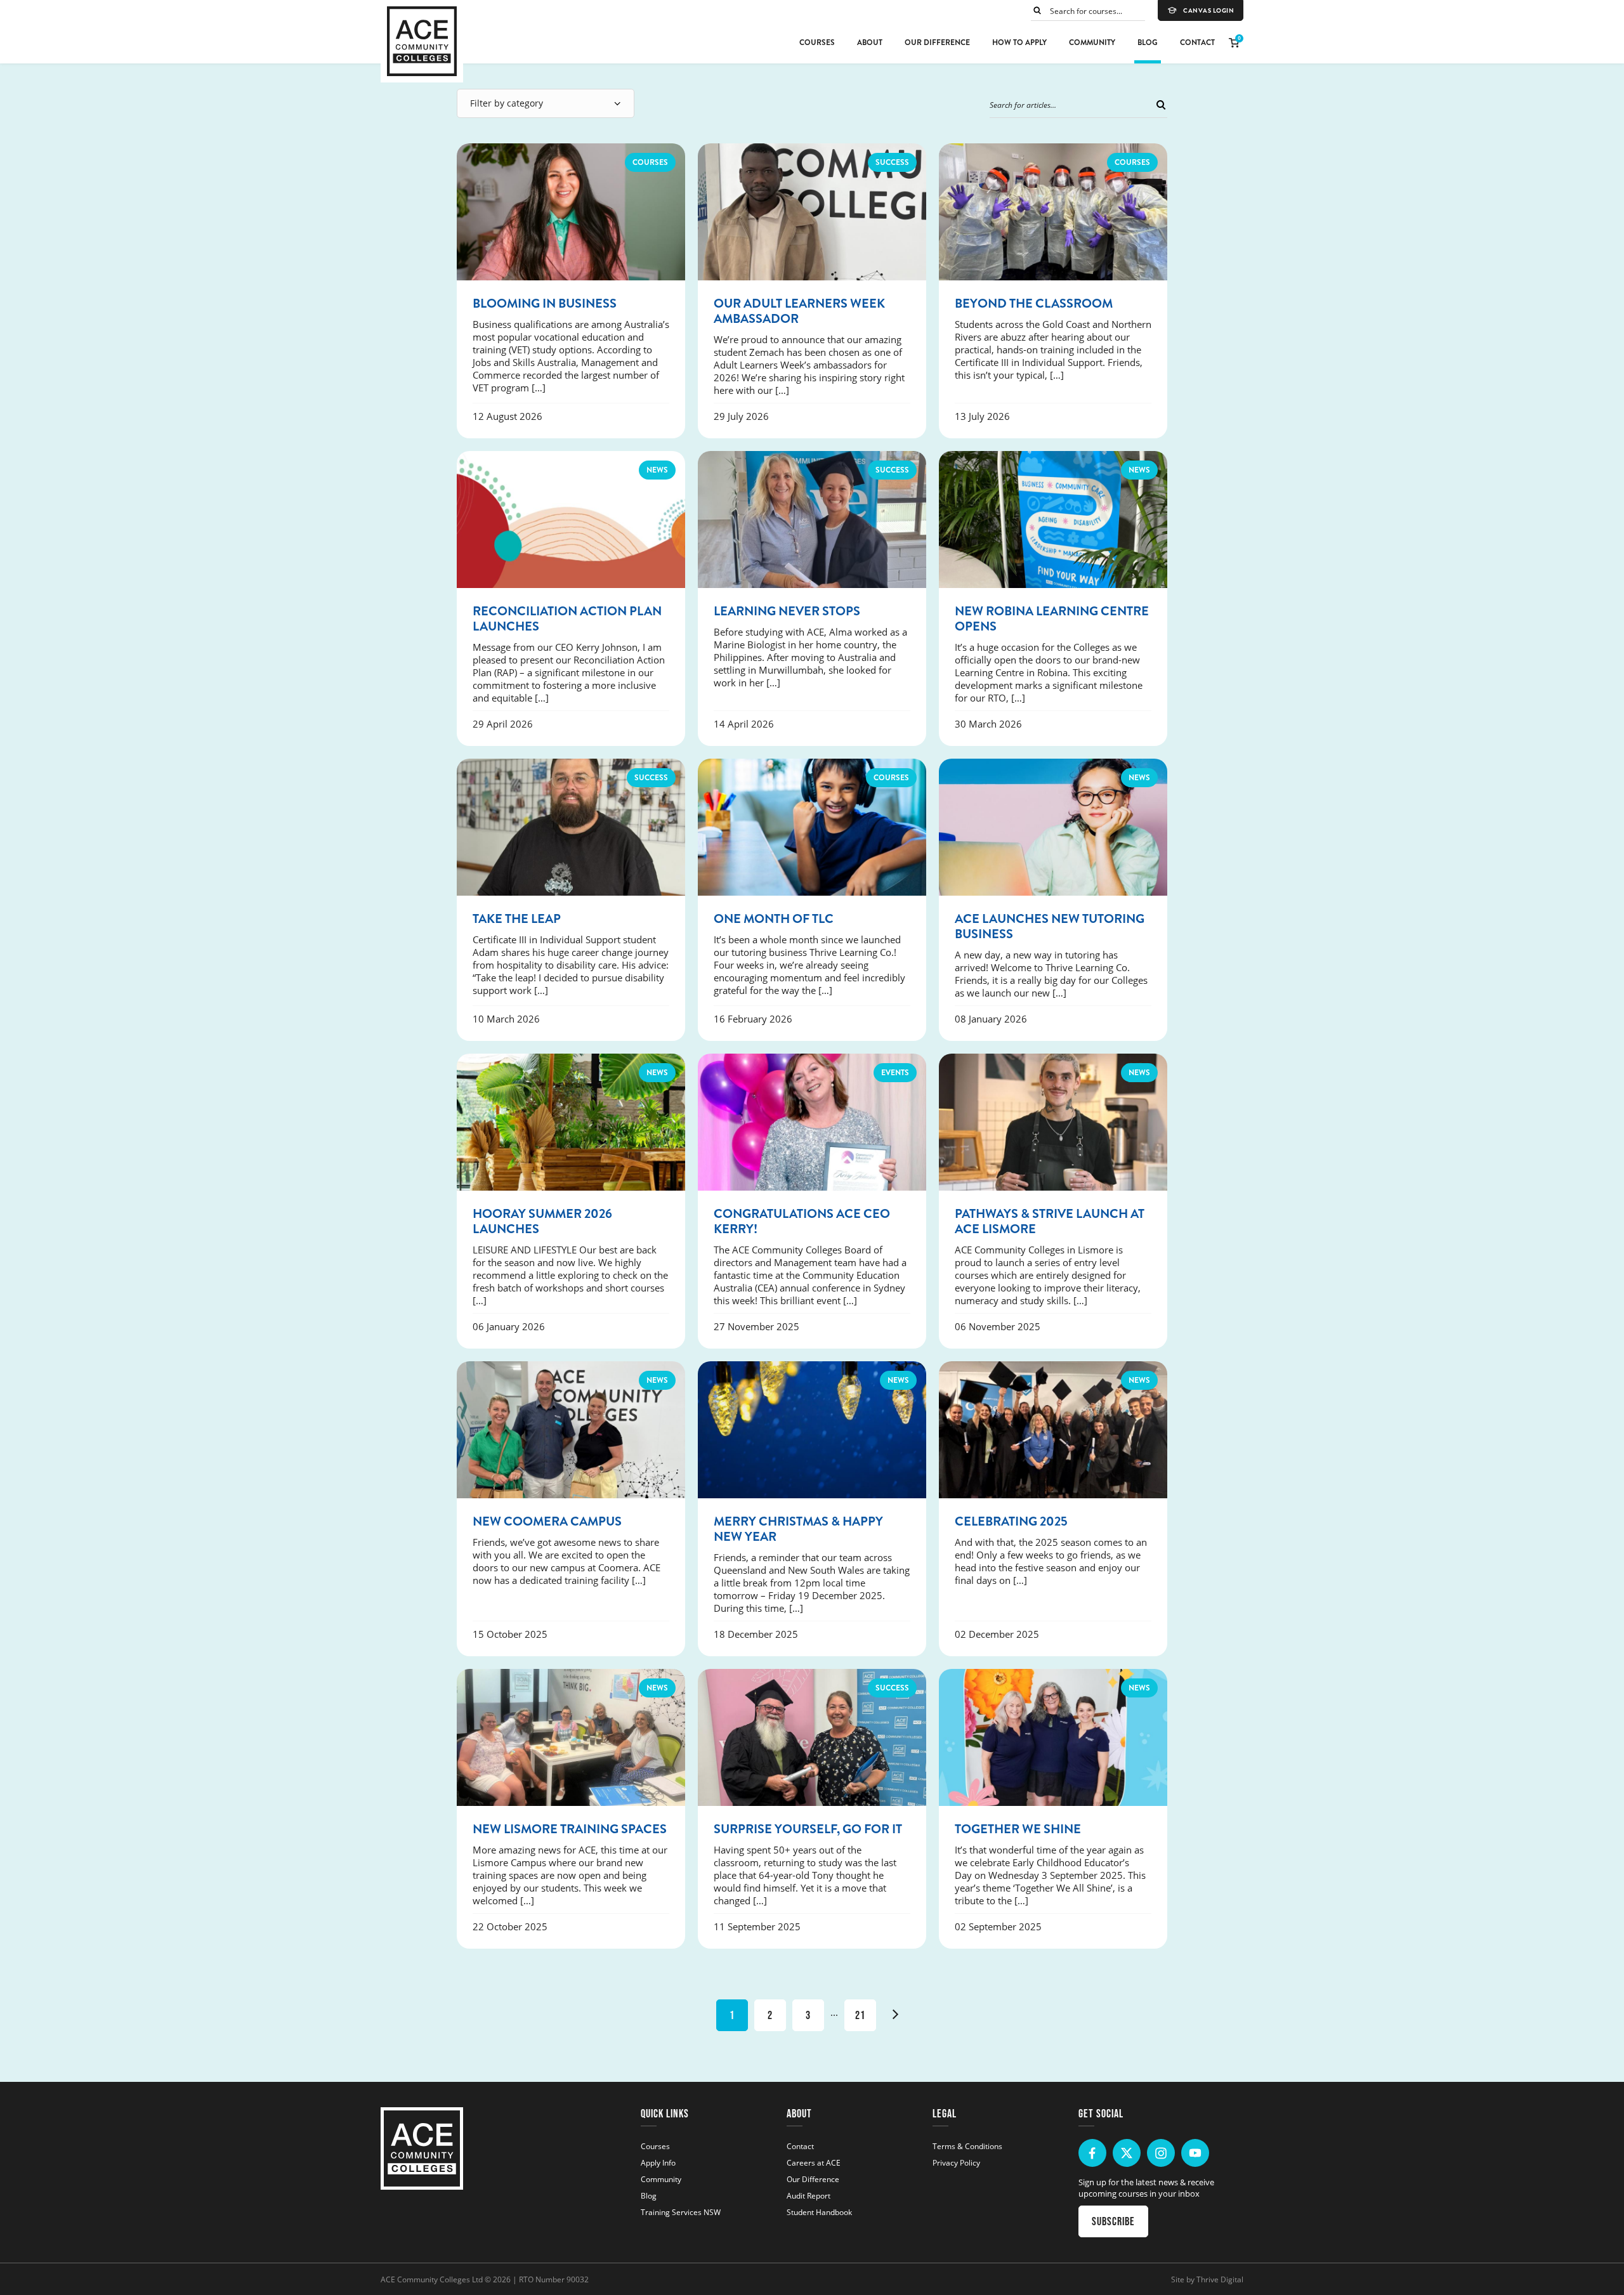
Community (1092, 43)
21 (860, 2015)
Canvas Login (1208, 11)
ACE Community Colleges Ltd (432, 2279)
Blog (1148, 43)
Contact (1197, 43)
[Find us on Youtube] (1195, 2153)
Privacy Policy (956, 2162)
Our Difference (937, 43)
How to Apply (1019, 43)
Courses (817, 43)
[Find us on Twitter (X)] (1127, 2153)
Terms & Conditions (967, 2146)
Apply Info (658, 2162)
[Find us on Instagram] (1161, 2153)
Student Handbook (819, 2212)
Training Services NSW (681, 2212)
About (870, 43)
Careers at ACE (814, 2162)
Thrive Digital (1220, 2279)
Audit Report (809, 2195)
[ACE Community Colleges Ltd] (422, 41)
